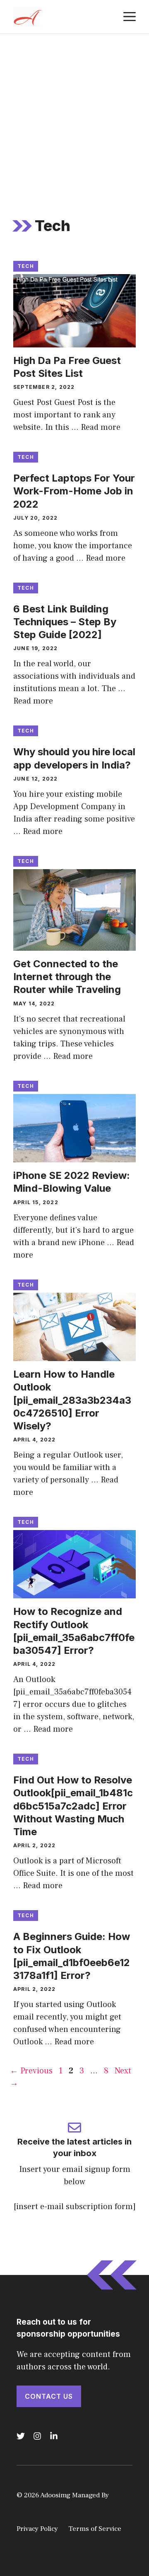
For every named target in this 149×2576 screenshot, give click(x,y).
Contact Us (49, 2396)
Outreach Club (39, 2506)
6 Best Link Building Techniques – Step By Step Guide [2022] (65, 622)
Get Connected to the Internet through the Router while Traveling (67, 977)
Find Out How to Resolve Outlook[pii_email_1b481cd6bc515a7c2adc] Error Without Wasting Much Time (73, 1806)
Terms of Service (95, 2529)
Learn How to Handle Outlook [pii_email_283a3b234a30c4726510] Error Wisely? (72, 1400)
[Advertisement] (74, 113)
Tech (26, 266)
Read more (101, 427)
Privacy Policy (37, 2529)
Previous (31, 2071)
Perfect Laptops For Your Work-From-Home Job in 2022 (74, 491)
